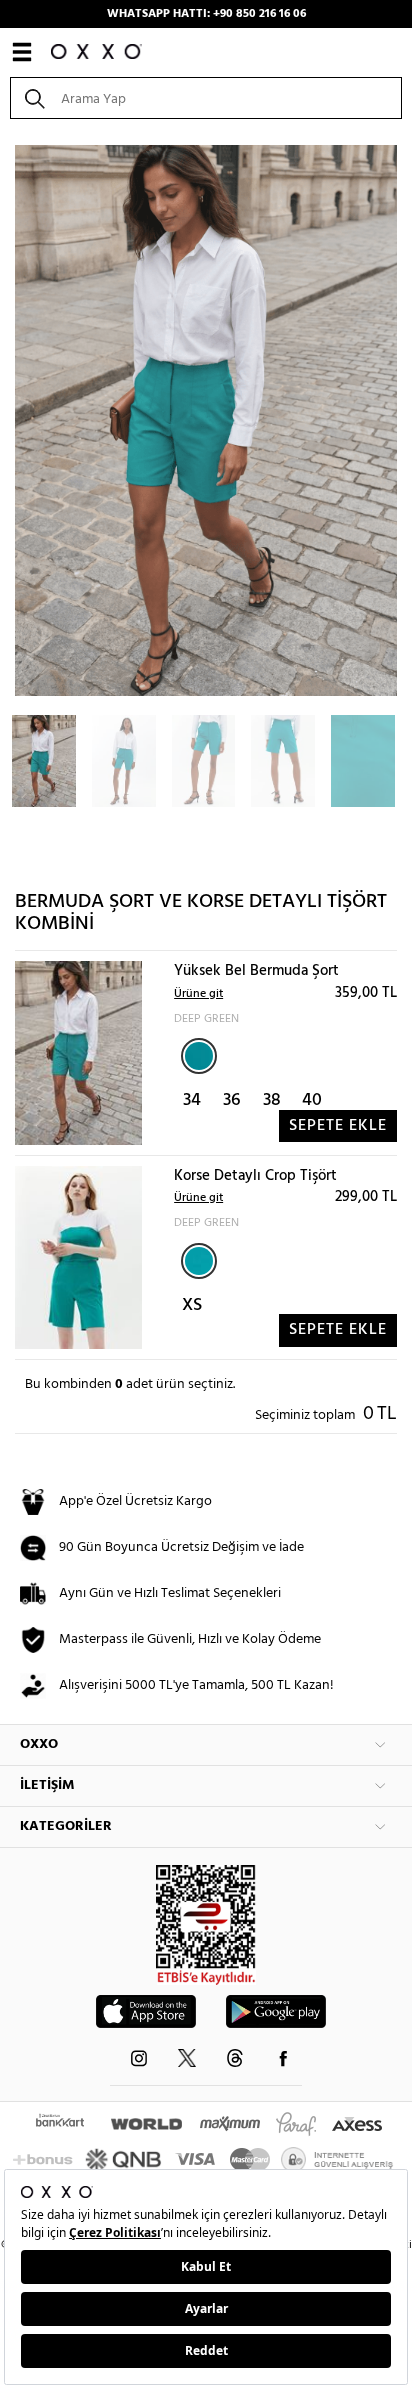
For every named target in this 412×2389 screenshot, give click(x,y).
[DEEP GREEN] (199, 1056)
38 (272, 1100)
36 (232, 1100)
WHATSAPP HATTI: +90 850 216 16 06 (206, 14)
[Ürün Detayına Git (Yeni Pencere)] (78, 1053)
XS (192, 1305)
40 (312, 1100)
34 (192, 1100)
